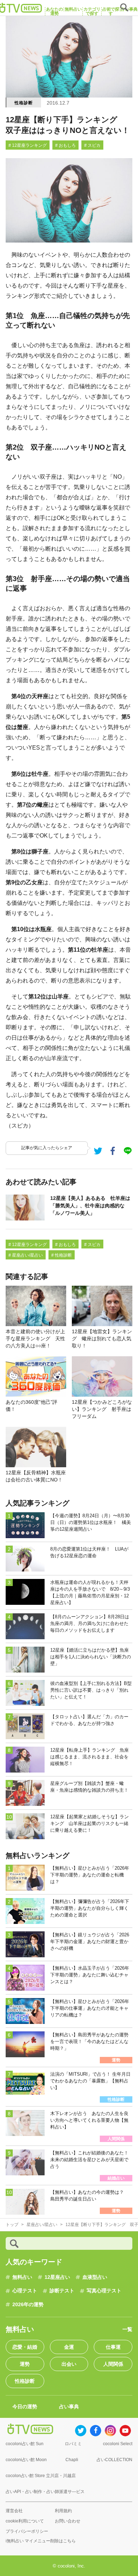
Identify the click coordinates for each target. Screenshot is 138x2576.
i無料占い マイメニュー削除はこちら (41, 2541)
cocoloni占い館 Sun (25, 2444)
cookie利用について (25, 2521)
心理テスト (25, 2291)
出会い (69, 2364)
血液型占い (95, 2277)
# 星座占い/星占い (26, 1255)
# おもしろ (65, 145)
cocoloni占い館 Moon (26, 2460)
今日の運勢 (25, 2407)
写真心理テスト (104, 2291)
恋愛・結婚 (25, 2347)
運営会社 (14, 2511)
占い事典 (69, 2407)
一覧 (127, 2329)
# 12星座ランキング (28, 145)
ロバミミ (73, 2444)
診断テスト (62, 2291)
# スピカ (92, 145)
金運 (69, 2347)
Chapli (72, 2460)
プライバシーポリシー (27, 2531)
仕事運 (113, 2347)
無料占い (22, 2277)
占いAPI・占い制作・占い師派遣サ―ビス (45, 2492)
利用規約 (63, 2511)
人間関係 (113, 2364)
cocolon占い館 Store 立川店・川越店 (41, 2476)
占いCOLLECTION (114, 2460)
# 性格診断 (62, 1255)
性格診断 (24, 103)
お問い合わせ (68, 2521)
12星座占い (57, 2277)
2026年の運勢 (28, 2304)
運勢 (25, 2364)
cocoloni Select (118, 2444)
